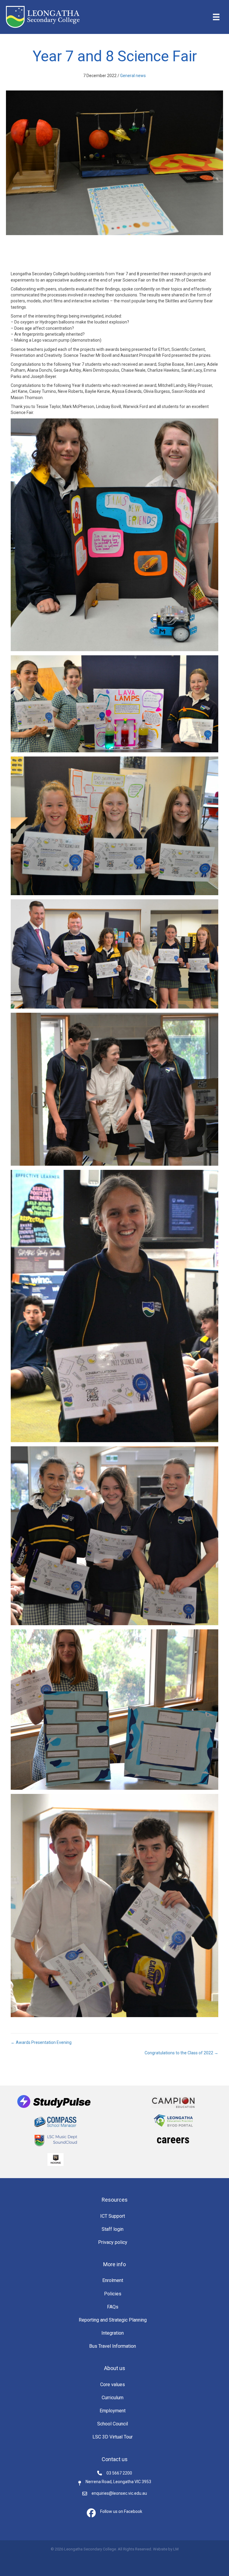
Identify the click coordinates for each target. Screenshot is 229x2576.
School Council (113, 2424)
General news (133, 76)
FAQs (113, 2307)
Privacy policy (113, 2242)
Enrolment (113, 2280)
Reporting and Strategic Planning (113, 2320)
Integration (113, 2333)
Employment (113, 2411)
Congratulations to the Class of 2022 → (181, 2053)
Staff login (113, 2229)
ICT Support (113, 2216)
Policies (113, 2294)
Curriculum (113, 2398)
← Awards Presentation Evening (41, 2042)
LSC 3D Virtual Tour (113, 2437)
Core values (113, 2384)
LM (176, 2549)
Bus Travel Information (113, 2346)
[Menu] (216, 17)
